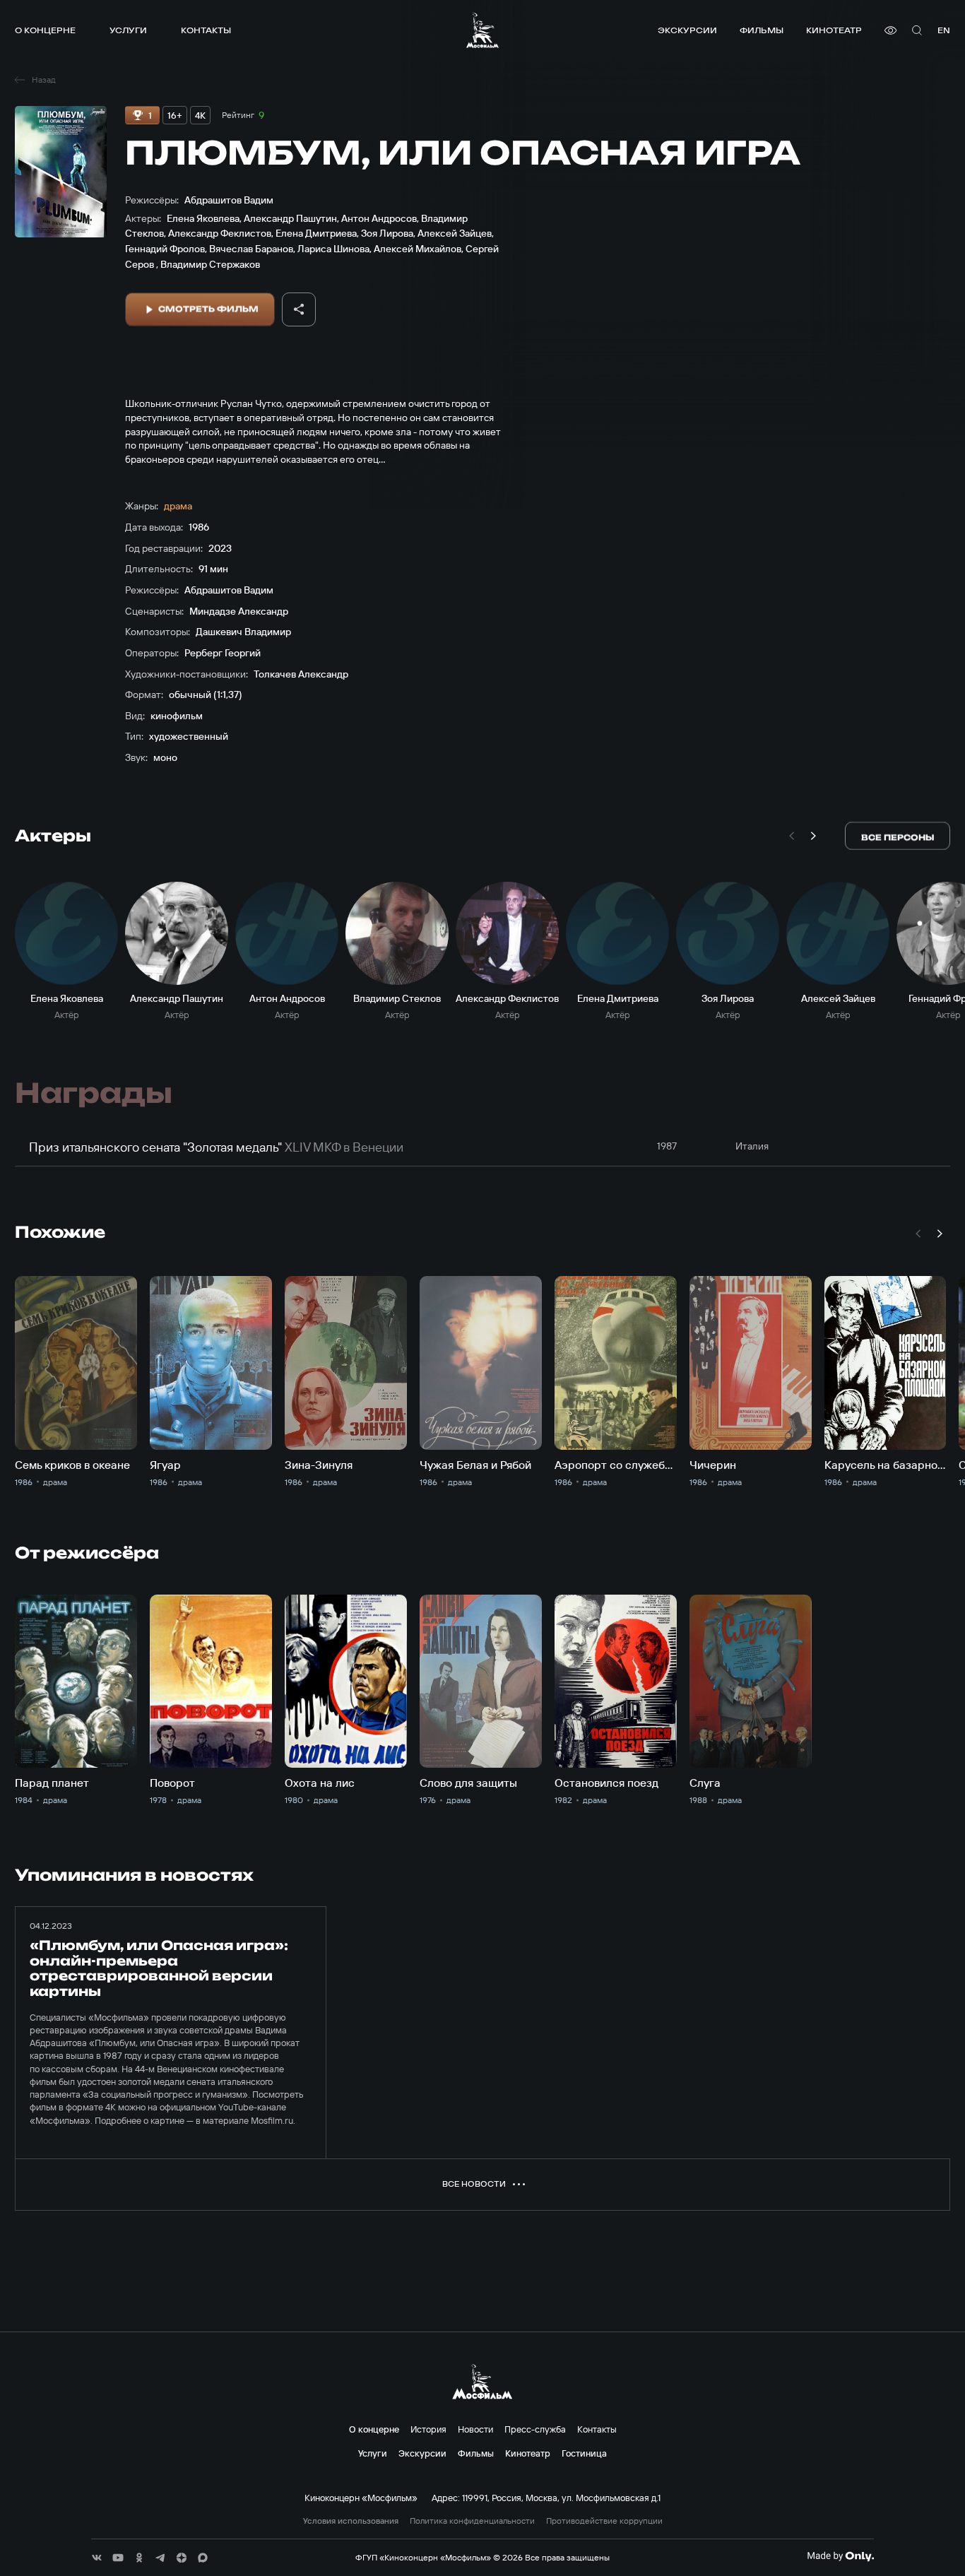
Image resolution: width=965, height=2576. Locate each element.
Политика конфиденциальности (472, 2521)
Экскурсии (687, 30)
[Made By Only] (840, 2556)
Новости (475, 2429)
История (428, 2429)
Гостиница (584, 2453)
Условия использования (351, 2521)
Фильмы (762, 30)
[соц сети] (97, 2558)
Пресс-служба (535, 2429)
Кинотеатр (834, 30)
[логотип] (482, 30)
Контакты (206, 30)
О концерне (45, 30)
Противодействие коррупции (604, 2521)
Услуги (128, 30)
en (944, 30)
